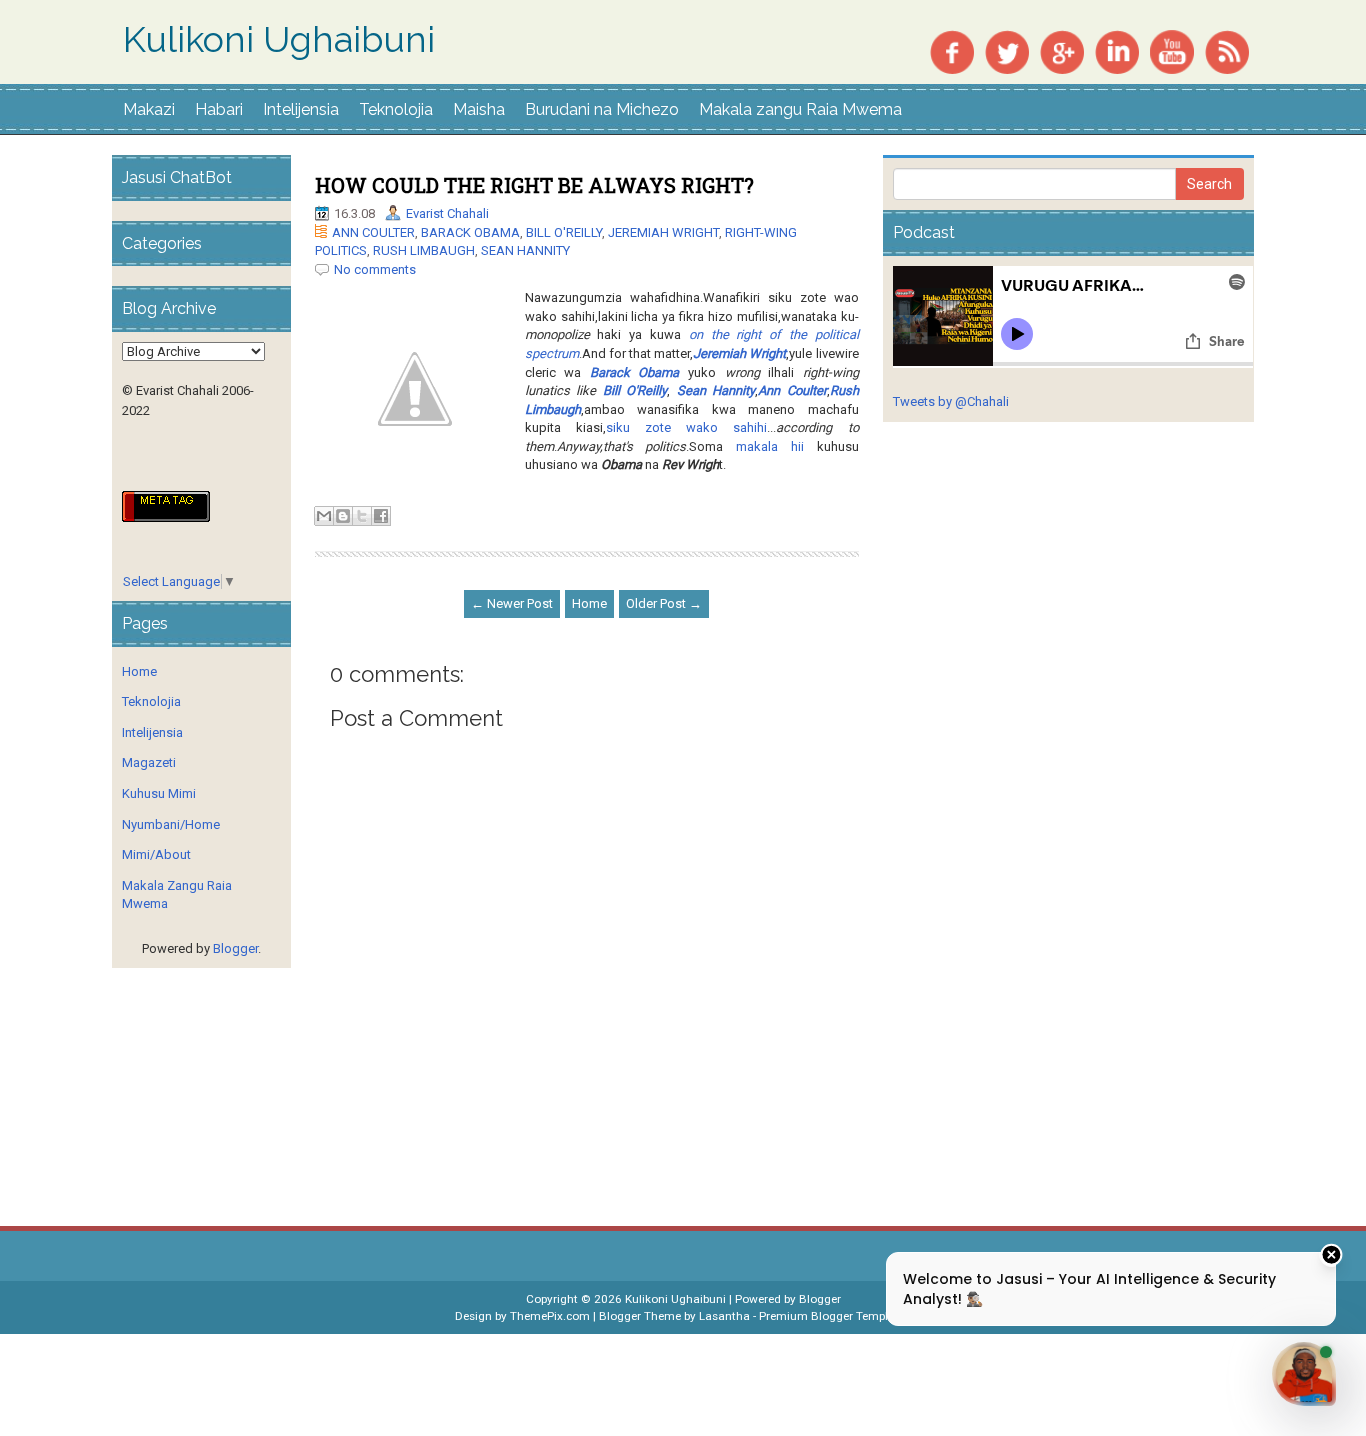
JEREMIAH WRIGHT (663, 232)
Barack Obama (635, 372)
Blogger (235, 948)
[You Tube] (1172, 50)
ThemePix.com (550, 1316)
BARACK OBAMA (470, 232)
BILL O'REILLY (564, 232)
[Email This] (324, 516)
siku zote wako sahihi (687, 427)
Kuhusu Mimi (159, 793)
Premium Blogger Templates (835, 1316)
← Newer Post (512, 603)
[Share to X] (362, 516)
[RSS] (1227, 50)
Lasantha (724, 1316)
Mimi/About (156, 854)
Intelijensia (301, 109)
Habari (219, 109)
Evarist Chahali (447, 213)
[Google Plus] (1062, 50)
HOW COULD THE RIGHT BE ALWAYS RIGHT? (534, 185)
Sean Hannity (716, 390)
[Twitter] (1007, 50)
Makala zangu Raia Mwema (800, 109)
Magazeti (149, 762)
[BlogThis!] (343, 516)
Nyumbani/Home (171, 824)
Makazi (149, 109)
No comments (375, 269)
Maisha (479, 109)
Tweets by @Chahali (951, 401)
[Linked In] (1117, 50)
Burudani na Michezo (602, 109)
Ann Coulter (792, 390)
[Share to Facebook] (381, 516)
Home (589, 603)
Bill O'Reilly (635, 390)
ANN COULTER (373, 232)
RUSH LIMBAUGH (424, 250)
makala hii (770, 446)
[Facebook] (952, 50)
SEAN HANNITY (525, 250)
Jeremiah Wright (739, 353)
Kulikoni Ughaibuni (279, 40)
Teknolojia (396, 109)
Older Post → (664, 603)
